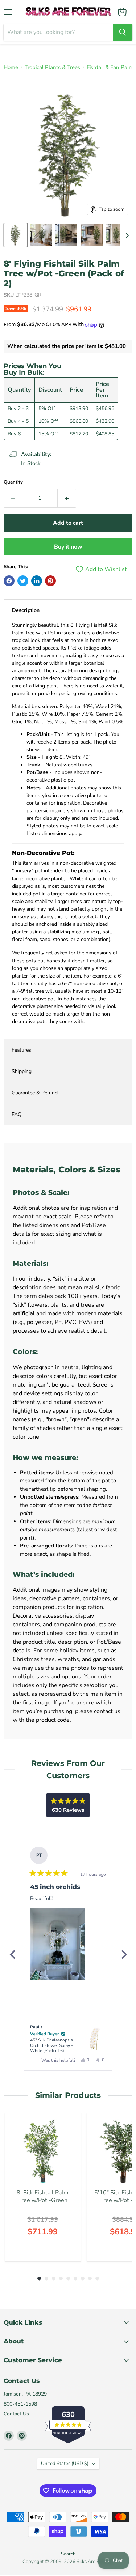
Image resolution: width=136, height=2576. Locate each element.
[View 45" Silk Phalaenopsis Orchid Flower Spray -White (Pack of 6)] (94, 2039)
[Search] (123, 32)
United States (65, 2464)
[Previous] (12, 1954)
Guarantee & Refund (35, 1093)
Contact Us (16, 2414)
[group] (43, 2187)
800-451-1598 (20, 2404)
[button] (57, 1944)
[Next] (124, 1954)
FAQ (17, 1114)
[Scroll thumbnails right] (126, 235)
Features (21, 1050)
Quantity (13, 482)
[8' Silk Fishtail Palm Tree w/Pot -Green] (43, 2151)
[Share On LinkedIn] (37, 581)
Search (68, 2554)
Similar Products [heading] (68, 2095)
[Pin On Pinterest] (50, 581)
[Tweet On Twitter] (23, 581)
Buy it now (68, 547)
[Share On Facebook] (9, 581)
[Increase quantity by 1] (67, 498)
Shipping (22, 1071)
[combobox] (58, 32)
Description (26, 610)
